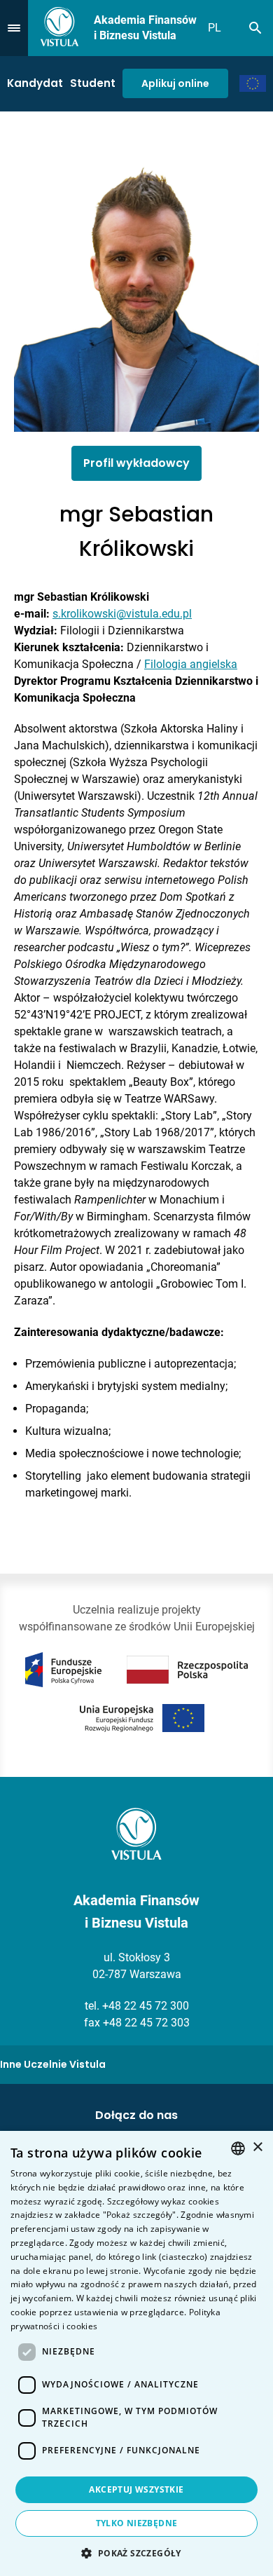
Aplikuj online (175, 83)
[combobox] (238, 2148)
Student (93, 83)
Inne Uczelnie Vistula (53, 2064)
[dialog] (136, 2353)
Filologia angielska (191, 664)
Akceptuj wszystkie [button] (136, 2489)
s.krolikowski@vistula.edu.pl (122, 614)
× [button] (257, 2147)
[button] (136, 2553)
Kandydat (35, 83)
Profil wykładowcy (136, 463)
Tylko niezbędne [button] (137, 2523)
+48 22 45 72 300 (146, 2006)
